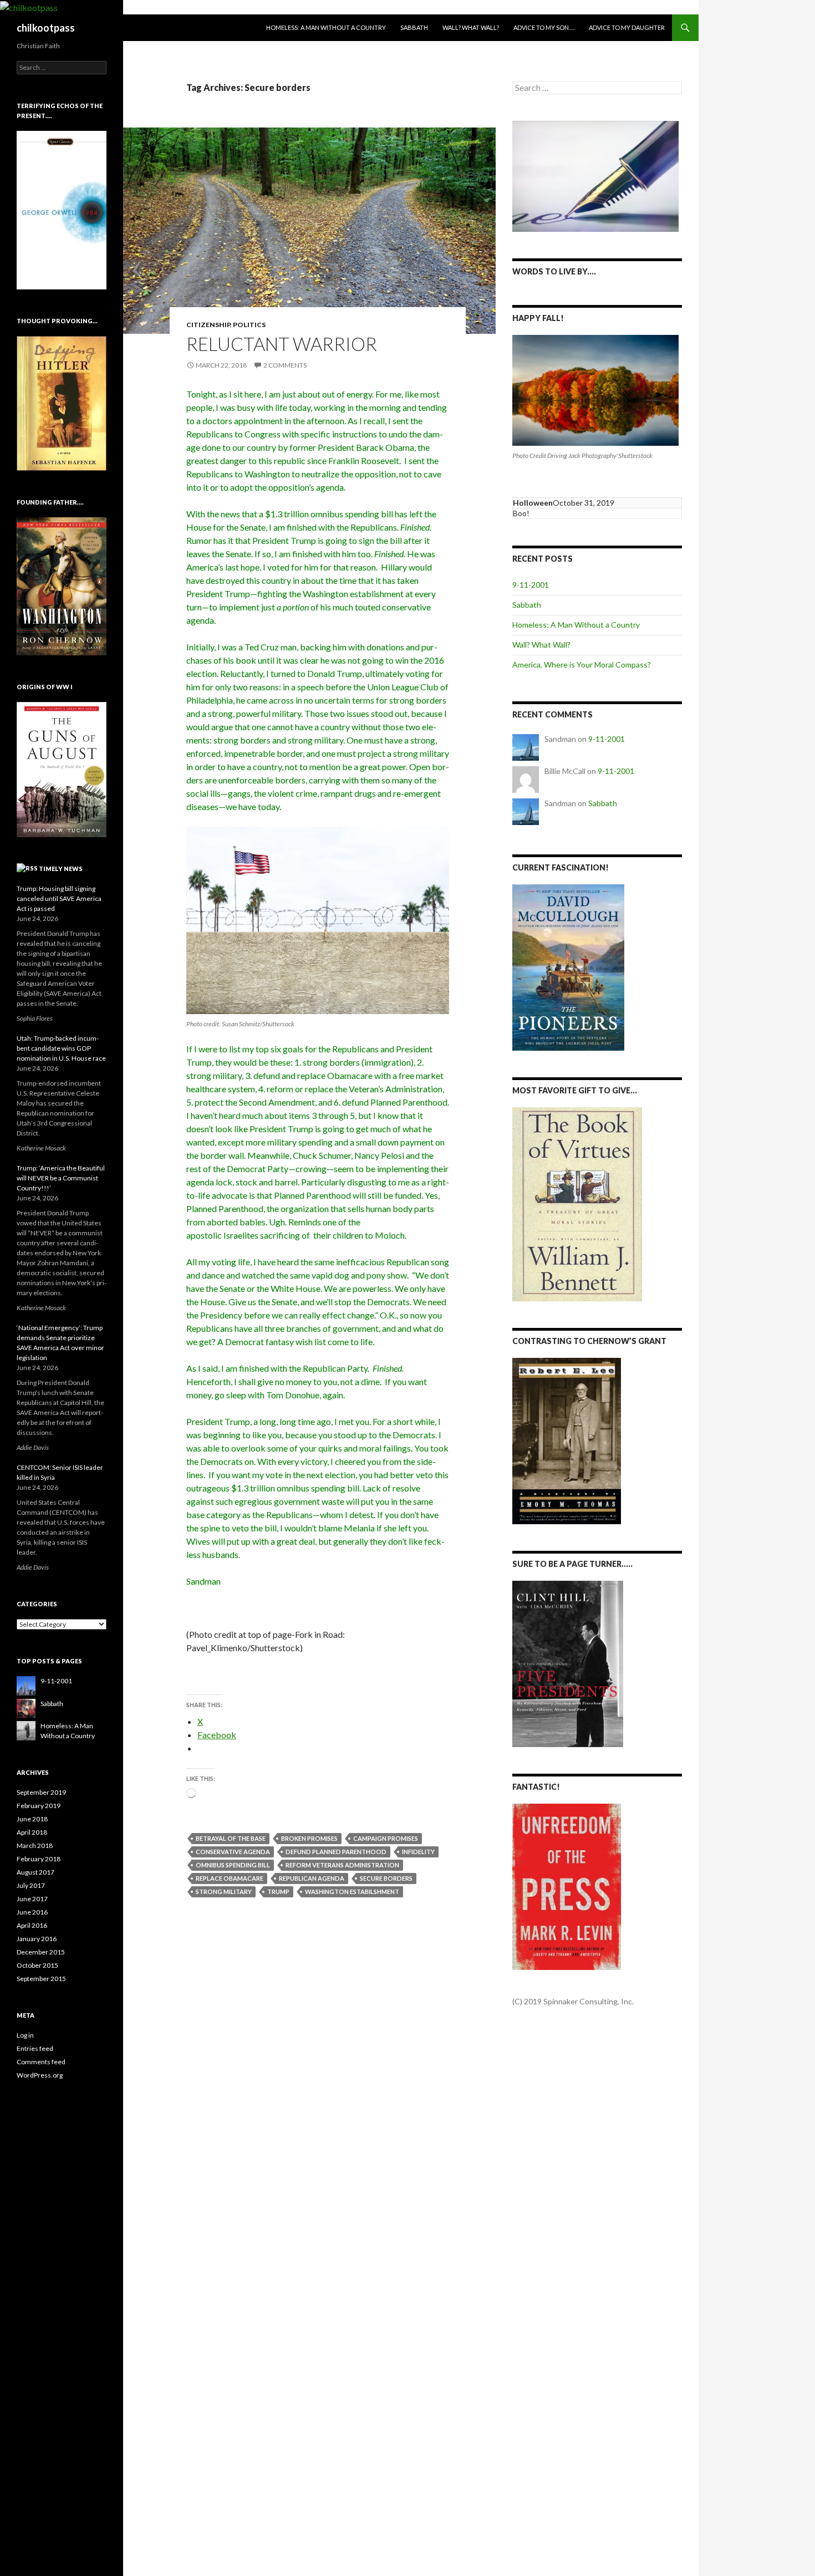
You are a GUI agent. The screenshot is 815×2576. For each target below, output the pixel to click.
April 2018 (32, 1832)
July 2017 (31, 1885)
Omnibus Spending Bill (233, 1865)
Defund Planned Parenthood (336, 1852)
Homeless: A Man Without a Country (326, 27)
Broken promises (309, 1838)
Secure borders (386, 1878)
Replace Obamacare (230, 1878)
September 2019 (41, 1792)
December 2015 (41, 1952)
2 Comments (285, 365)
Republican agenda (312, 1878)
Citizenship (208, 325)
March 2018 (35, 1846)
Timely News (61, 869)
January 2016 (37, 1939)
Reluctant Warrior (282, 344)
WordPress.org (40, 2075)
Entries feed (35, 2048)
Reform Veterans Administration (342, 1865)
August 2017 (35, 1872)
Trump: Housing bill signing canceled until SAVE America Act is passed (59, 898)
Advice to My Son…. (544, 27)
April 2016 (32, 1925)
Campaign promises (386, 1838)
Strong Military (224, 1892)
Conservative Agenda (233, 1852)
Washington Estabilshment (352, 1892)
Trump (278, 1892)
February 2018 (39, 1859)
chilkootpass (46, 28)
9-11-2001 (531, 585)
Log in (25, 2035)
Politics (249, 325)
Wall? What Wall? (471, 27)
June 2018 (32, 1819)
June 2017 (32, 1899)
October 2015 (37, 1965)
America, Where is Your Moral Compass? (582, 665)
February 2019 (39, 1806)
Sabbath (414, 27)
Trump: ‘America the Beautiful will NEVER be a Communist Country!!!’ (61, 1178)
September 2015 (41, 1979)
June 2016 (32, 1912)
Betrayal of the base (231, 1838)
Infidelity (418, 1852)
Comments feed (41, 2062)
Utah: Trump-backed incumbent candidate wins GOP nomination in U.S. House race (61, 1048)
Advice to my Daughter (627, 27)
